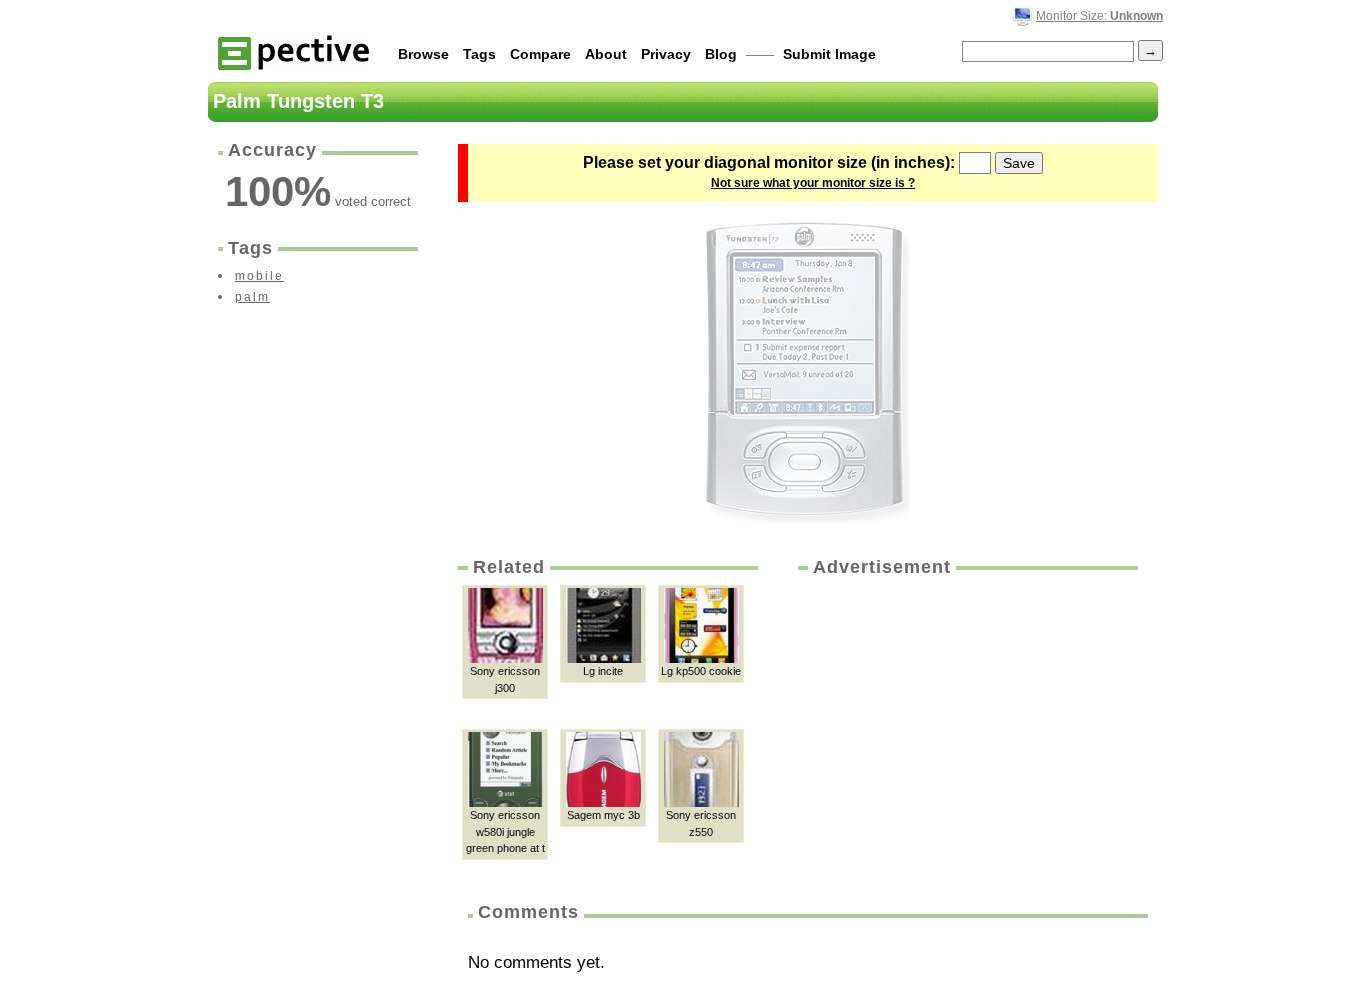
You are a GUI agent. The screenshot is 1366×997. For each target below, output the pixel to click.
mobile (259, 276)
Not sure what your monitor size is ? (813, 183)
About (606, 54)
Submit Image (829, 54)
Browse (423, 54)
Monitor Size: (1099, 16)
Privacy (666, 54)
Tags (479, 54)
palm (252, 297)
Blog (721, 54)
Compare (540, 54)
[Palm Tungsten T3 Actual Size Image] (808, 372)
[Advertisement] (966, 730)
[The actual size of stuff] (293, 51)
